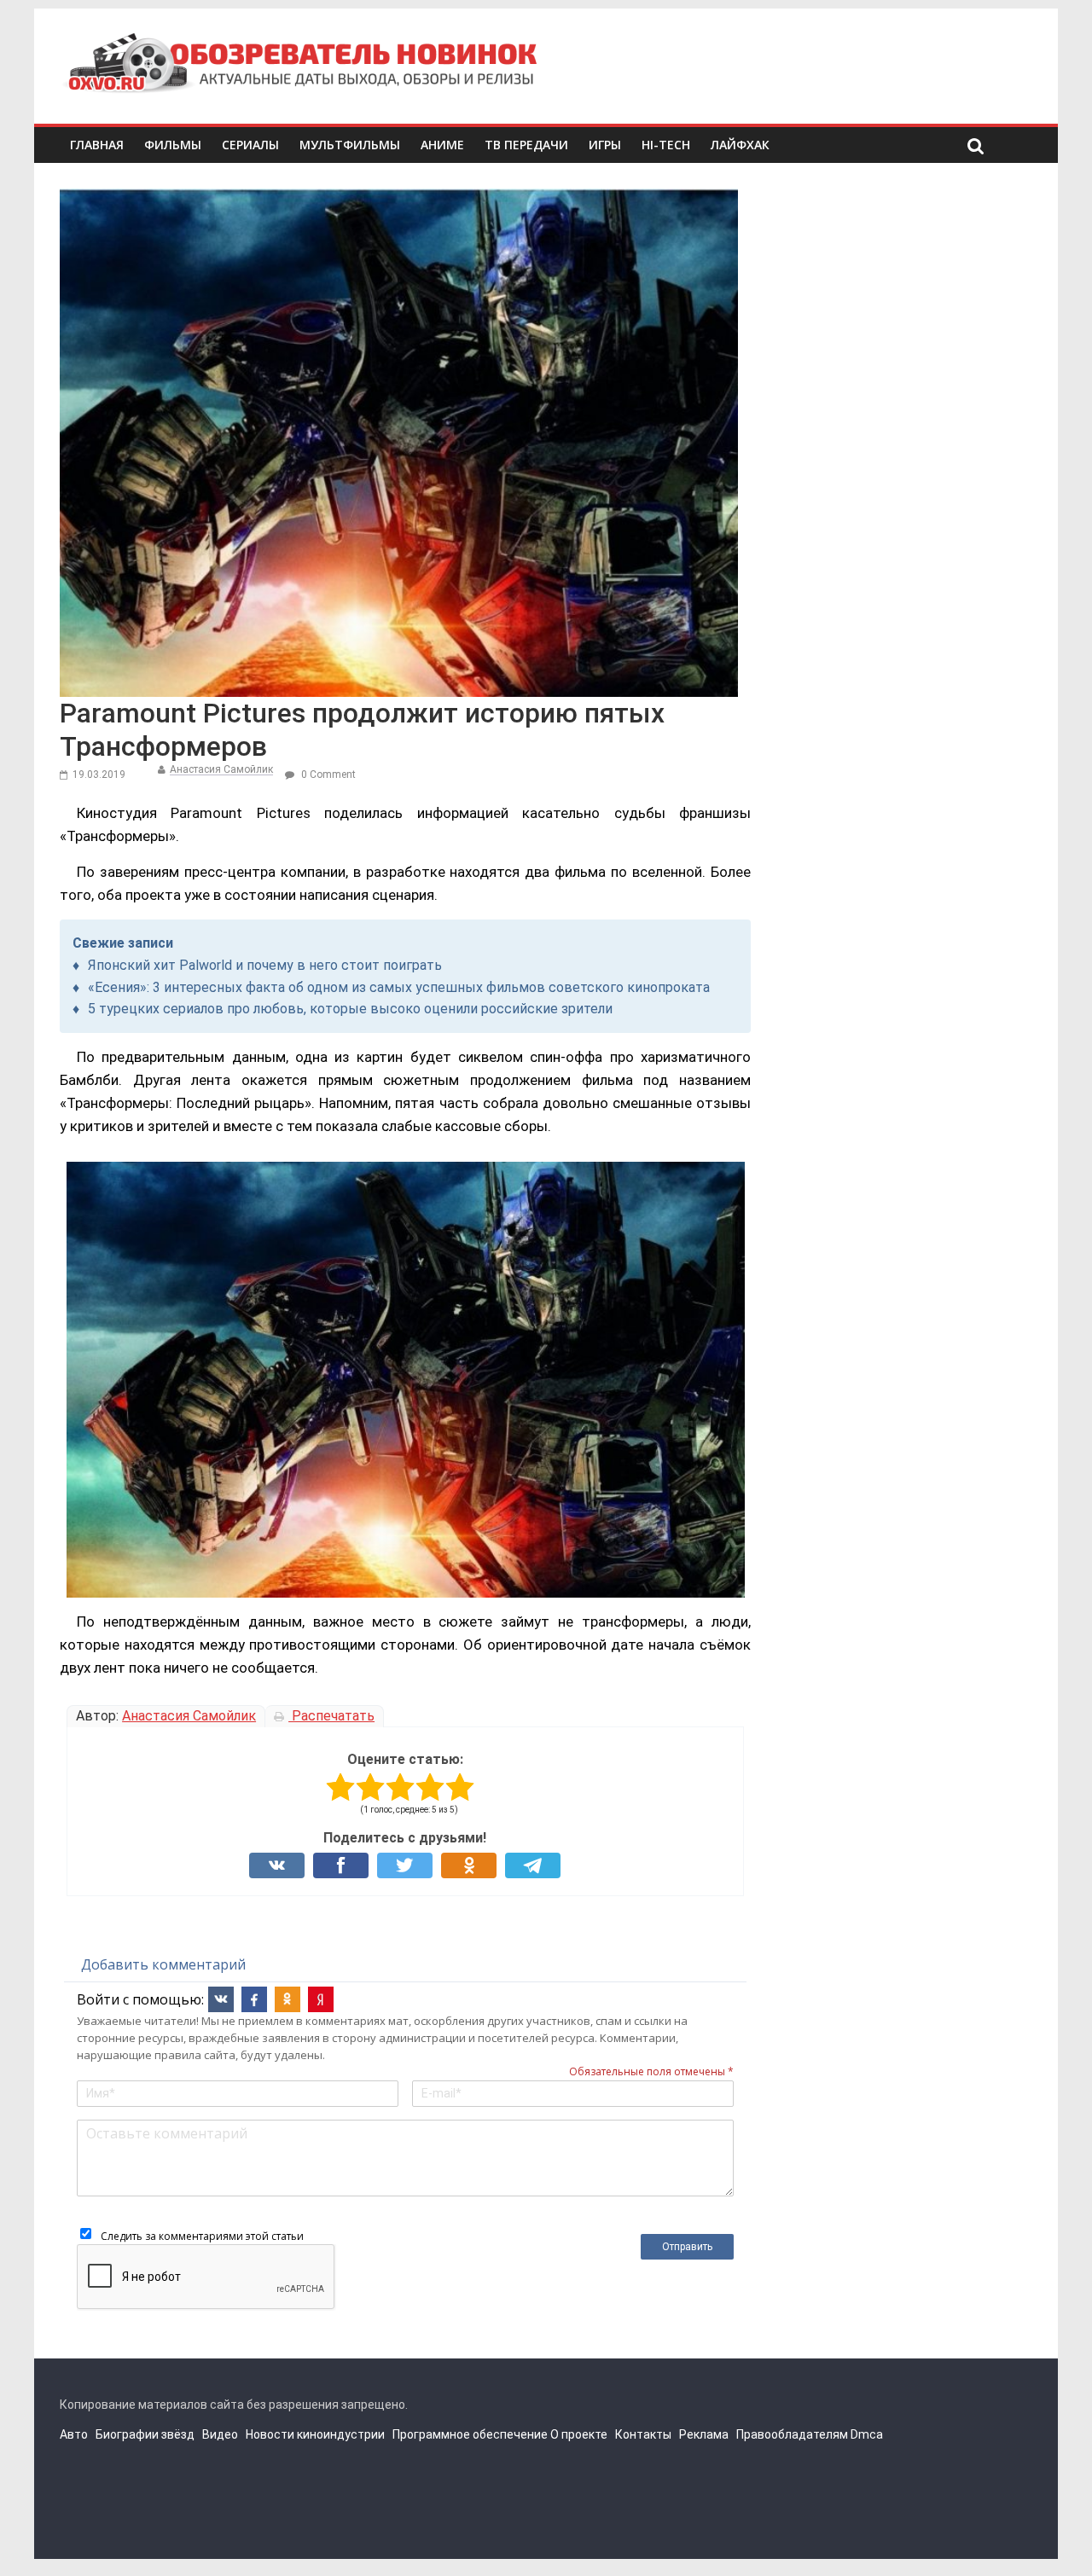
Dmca (867, 2434)
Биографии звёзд (145, 2434)
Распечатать (331, 1716)
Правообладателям (792, 2434)
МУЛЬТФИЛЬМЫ (350, 145)
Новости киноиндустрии (315, 2434)
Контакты (643, 2434)
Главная (97, 145)
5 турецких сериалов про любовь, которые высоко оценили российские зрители (350, 1009)
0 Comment (327, 775)
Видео (220, 2434)
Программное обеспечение (470, 2434)
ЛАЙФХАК (740, 145)
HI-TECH (666, 145)
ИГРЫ (605, 145)
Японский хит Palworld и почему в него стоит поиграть (265, 965)
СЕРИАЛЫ (250, 145)
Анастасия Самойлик (221, 769)
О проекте (579, 2434)
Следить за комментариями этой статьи (202, 2236)
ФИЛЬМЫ (173, 145)
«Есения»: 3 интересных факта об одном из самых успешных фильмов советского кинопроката (399, 987)
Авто (74, 2434)
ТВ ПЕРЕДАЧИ (526, 145)
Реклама (704, 2434)
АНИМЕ (442, 145)
